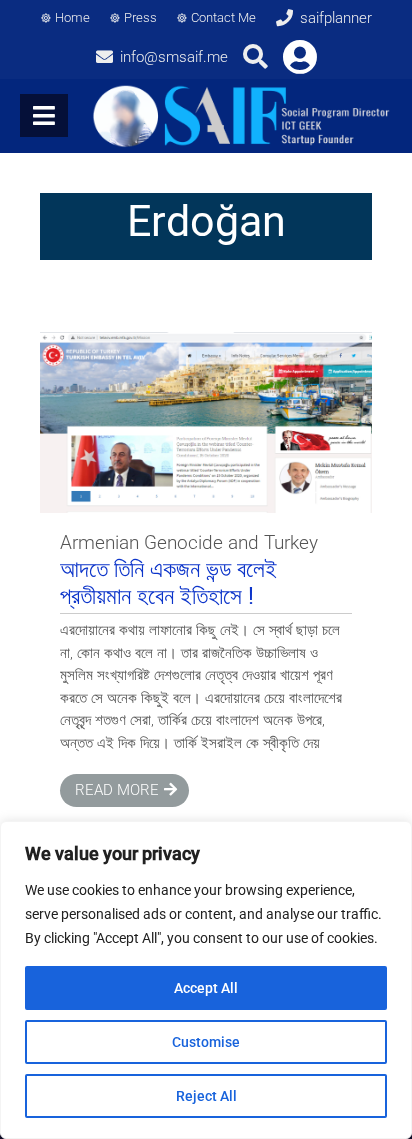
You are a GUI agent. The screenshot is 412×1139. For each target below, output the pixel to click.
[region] (206, 980)
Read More (117, 790)
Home (72, 17)
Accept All (206, 988)
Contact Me (223, 17)
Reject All (206, 1096)
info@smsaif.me (174, 57)
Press (140, 17)
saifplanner (336, 18)
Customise (206, 1042)
